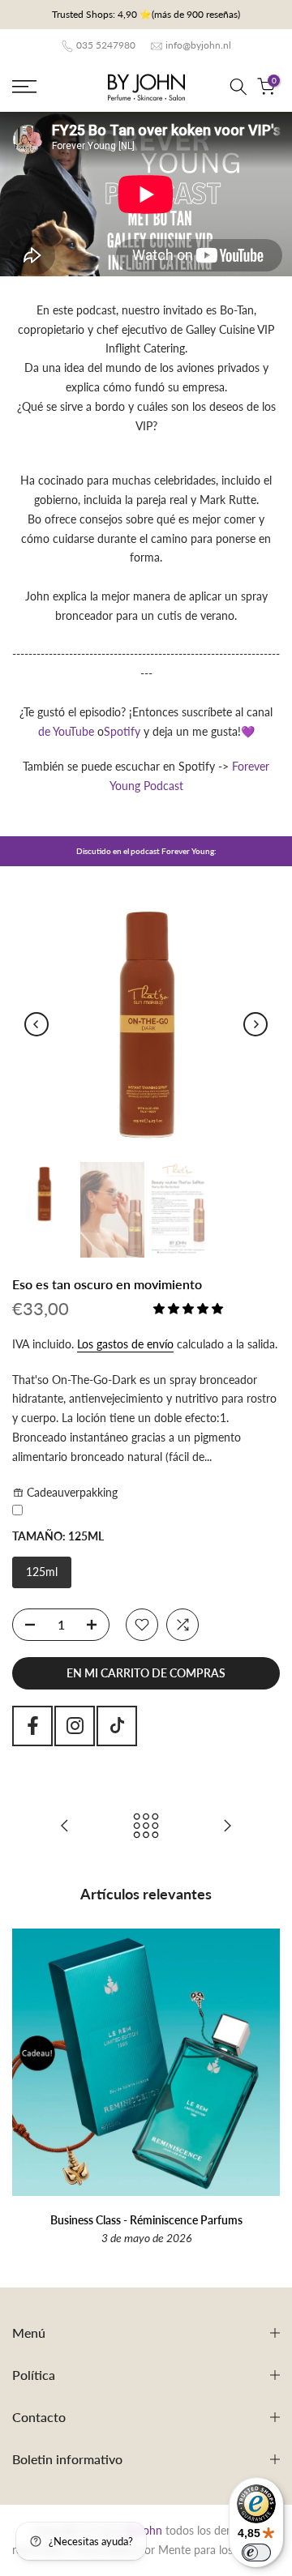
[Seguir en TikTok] (117, 1726)
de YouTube (66, 731)
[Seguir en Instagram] (75, 1726)
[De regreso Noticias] (146, 1826)
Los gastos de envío (125, 1344)
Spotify (122, 731)
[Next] (255, 1024)
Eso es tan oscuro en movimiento (107, 1284)
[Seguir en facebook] (32, 1726)
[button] (190, 1308)
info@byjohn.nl (198, 45)
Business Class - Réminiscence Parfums (146, 2220)
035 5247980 (106, 45)
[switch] (256, 2553)
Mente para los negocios (219, 2550)
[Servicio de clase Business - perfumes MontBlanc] (227, 1826)
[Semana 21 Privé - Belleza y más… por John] (65, 1826)
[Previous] (36, 1024)
